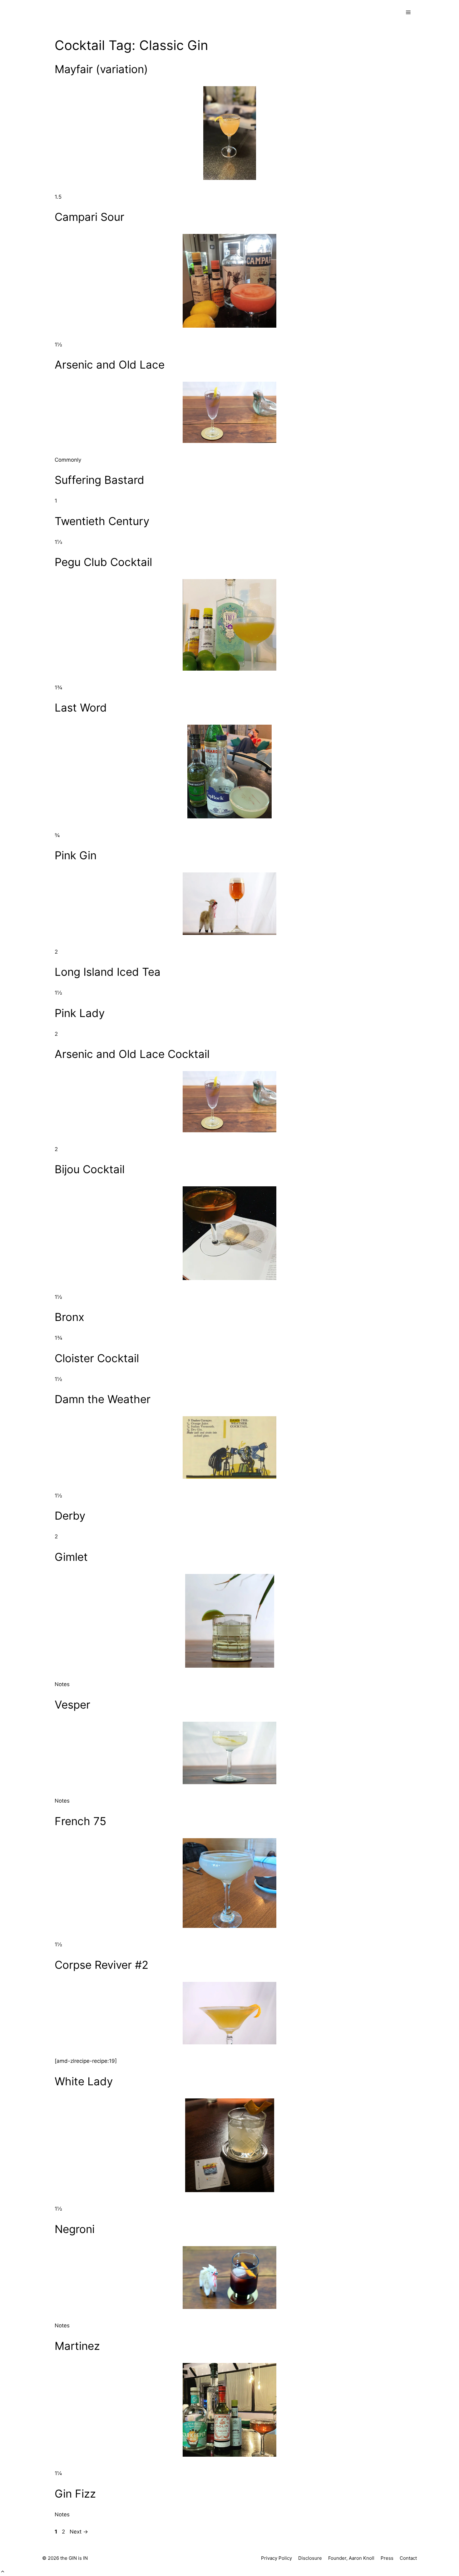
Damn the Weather (103, 1399)
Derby (70, 1516)
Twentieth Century (102, 521)
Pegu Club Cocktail (103, 562)
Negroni (75, 2229)
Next (79, 2532)
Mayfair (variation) (101, 69)
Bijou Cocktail (90, 1169)
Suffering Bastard (99, 480)
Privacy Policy (276, 2558)
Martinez (77, 2346)
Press (387, 2558)
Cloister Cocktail (97, 1358)
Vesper (72, 1705)
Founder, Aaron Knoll (351, 2558)
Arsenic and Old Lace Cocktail (132, 1054)
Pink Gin (76, 855)
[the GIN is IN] (69, 12)
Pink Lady (80, 1013)
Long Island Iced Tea (108, 972)
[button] (3, 2572)
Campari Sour (89, 217)
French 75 (80, 1821)
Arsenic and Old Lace (110, 365)
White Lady (84, 2081)
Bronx (69, 1317)
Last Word (81, 707)
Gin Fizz (75, 2494)
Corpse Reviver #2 (101, 1965)
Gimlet (71, 1557)
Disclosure (310, 2558)
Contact (408, 2558)
